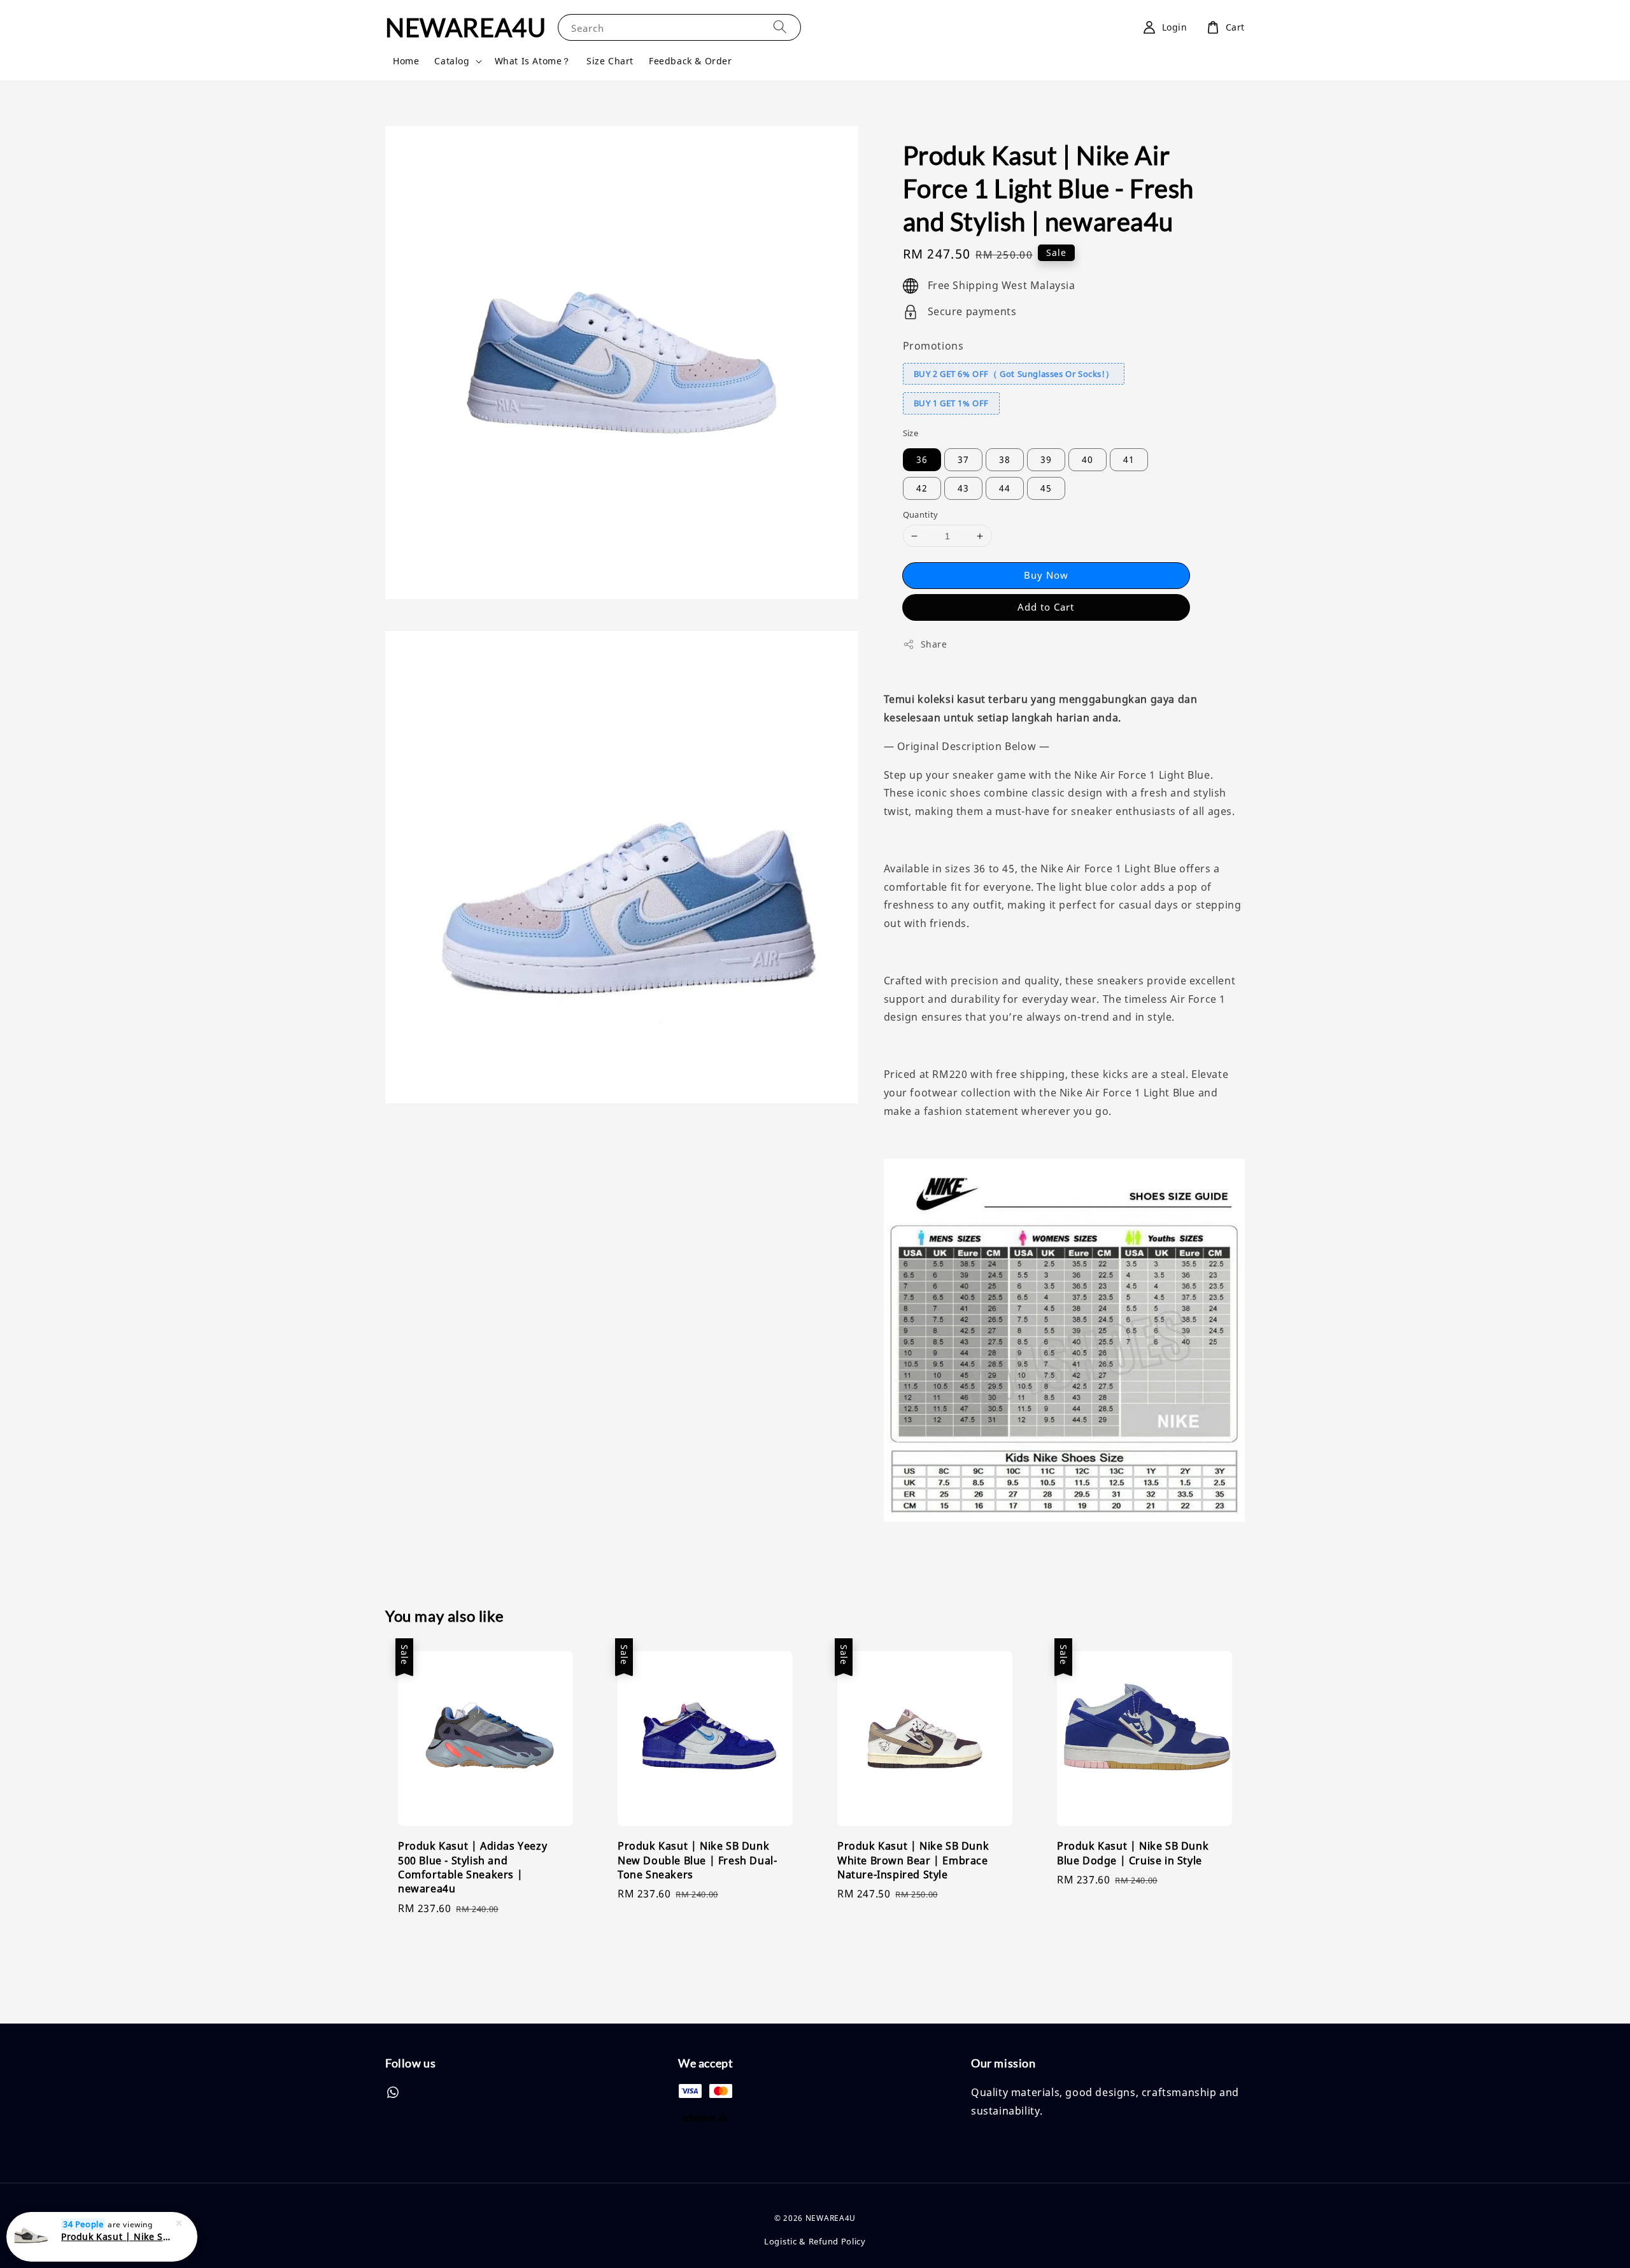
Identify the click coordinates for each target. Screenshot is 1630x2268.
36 (922, 459)
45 (1046, 488)
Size (911, 433)
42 (922, 488)
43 (963, 488)
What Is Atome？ (533, 61)
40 (1088, 459)
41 (1129, 459)
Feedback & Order (691, 61)
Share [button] (934, 644)
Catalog (452, 61)
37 (963, 459)
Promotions (933, 346)
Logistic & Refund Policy (815, 2241)
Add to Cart (1046, 607)
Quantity (921, 514)
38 (1005, 459)
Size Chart (610, 61)
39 (1046, 459)
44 (1005, 488)
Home (406, 61)
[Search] (780, 27)
